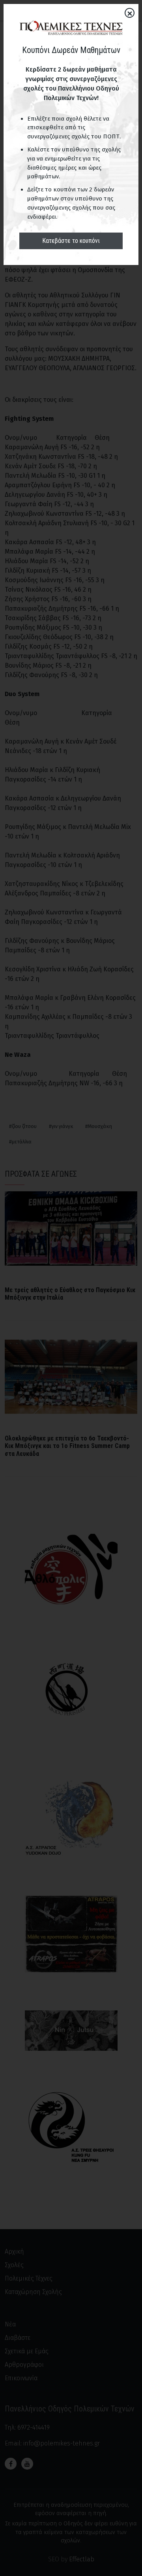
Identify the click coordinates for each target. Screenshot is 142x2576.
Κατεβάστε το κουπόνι (71, 241)
